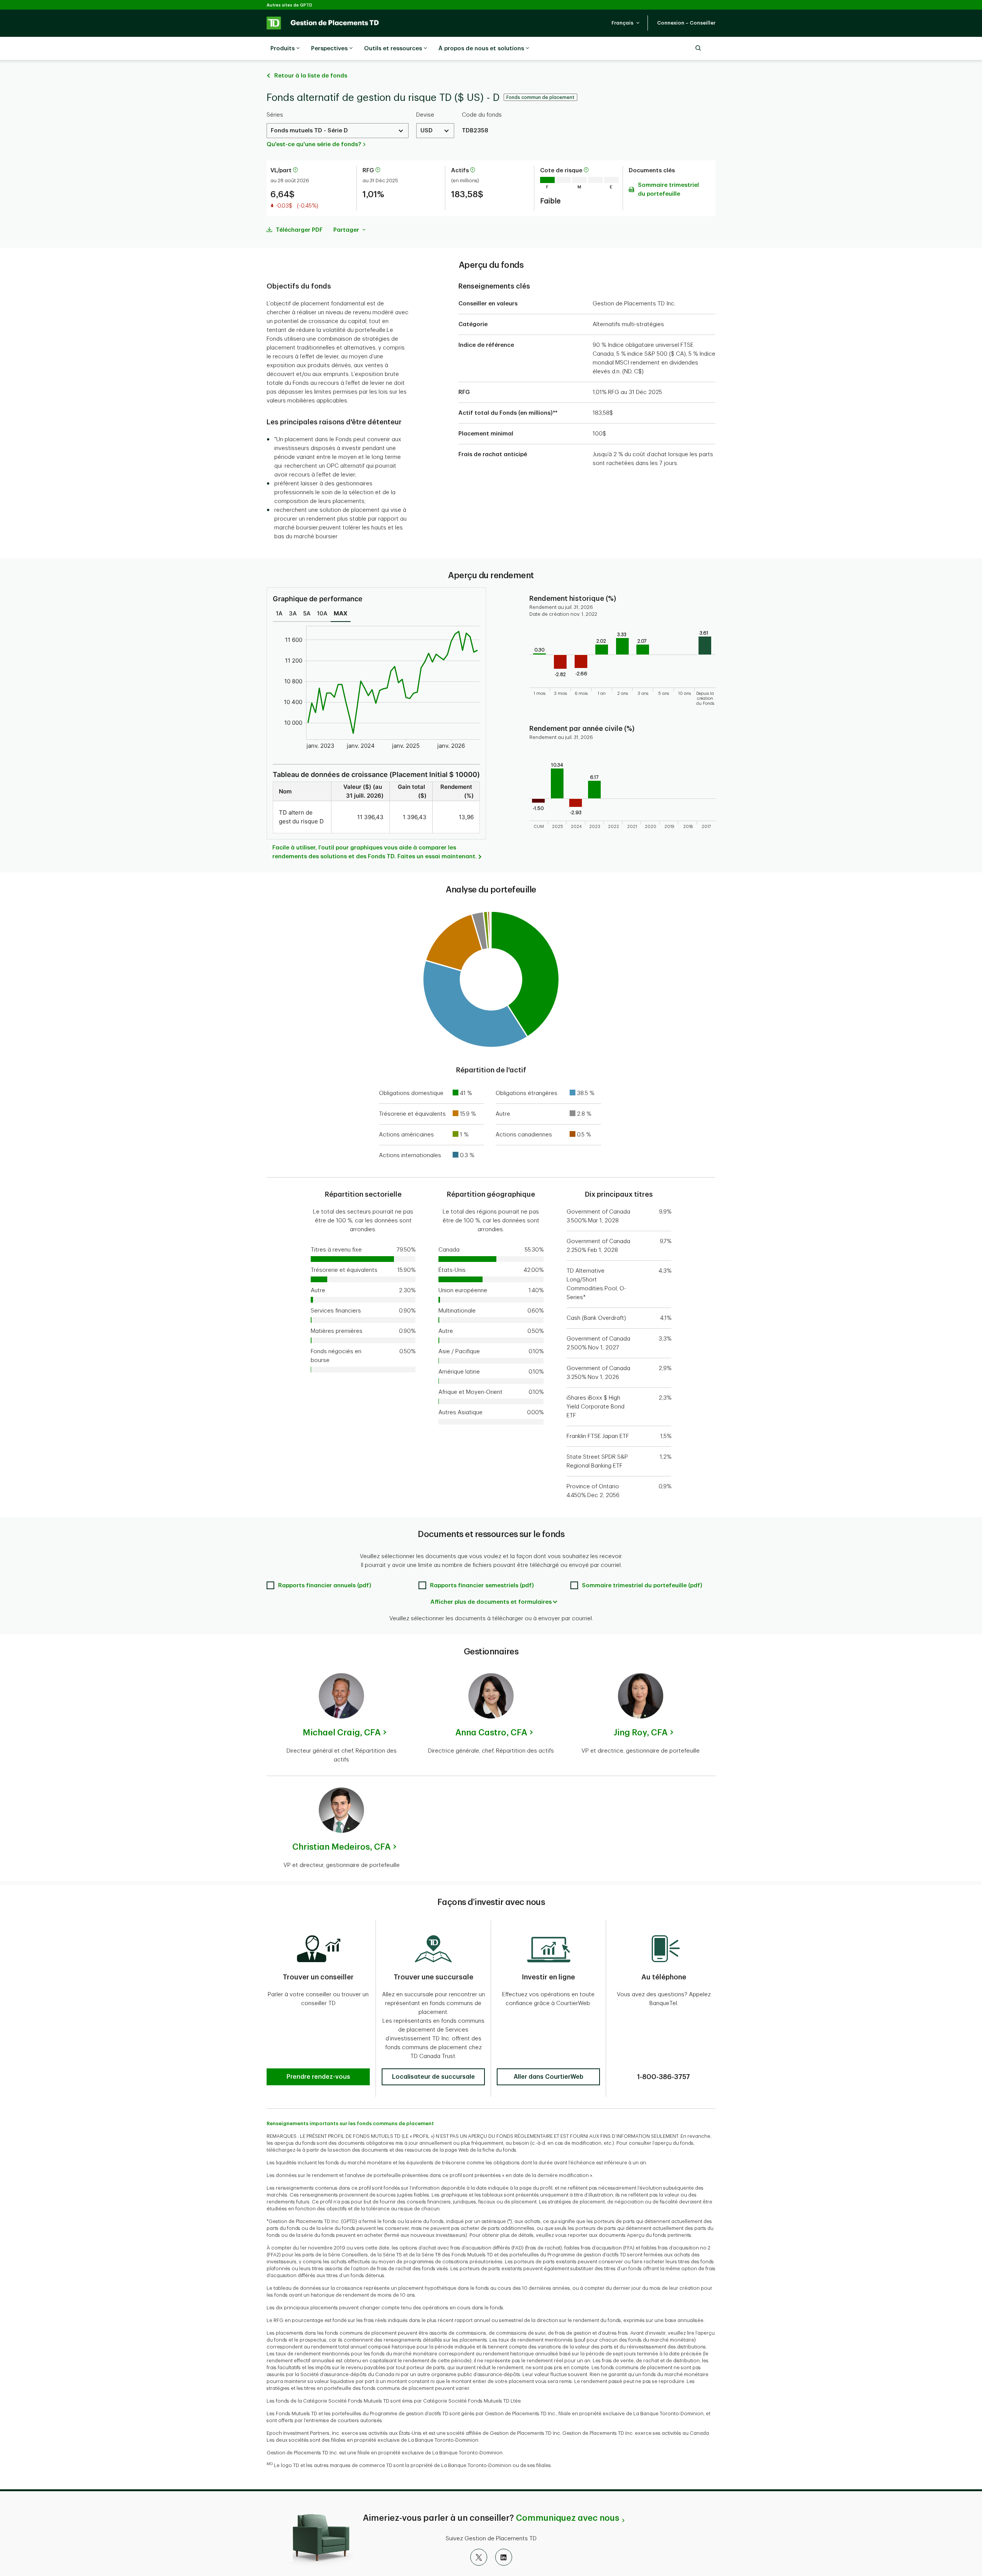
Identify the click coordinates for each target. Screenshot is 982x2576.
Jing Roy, (641, 1733)
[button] (626, 23)
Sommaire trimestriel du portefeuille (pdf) (642, 1586)
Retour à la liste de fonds (311, 76)
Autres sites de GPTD (289, 5)
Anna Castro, (491, 1733)
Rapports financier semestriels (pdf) (482, 1586)
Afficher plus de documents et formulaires (491, 1602)
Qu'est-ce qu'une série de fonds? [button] (314, 144)
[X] (479, 2557)
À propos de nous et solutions (481, 49)
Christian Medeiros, (341, 1847)
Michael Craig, (342, 1733)
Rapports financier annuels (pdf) (325, 1586)
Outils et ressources (393, 49)
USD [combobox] (427, 131)
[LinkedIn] (504, 2557)
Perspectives (329, 49)
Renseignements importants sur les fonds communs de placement (350, 2123)
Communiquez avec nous (568, 2518)
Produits (283, 49)
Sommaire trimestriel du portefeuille (668, 190)
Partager (347, 230)
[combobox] (338, 131)
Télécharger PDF (299, 230)
